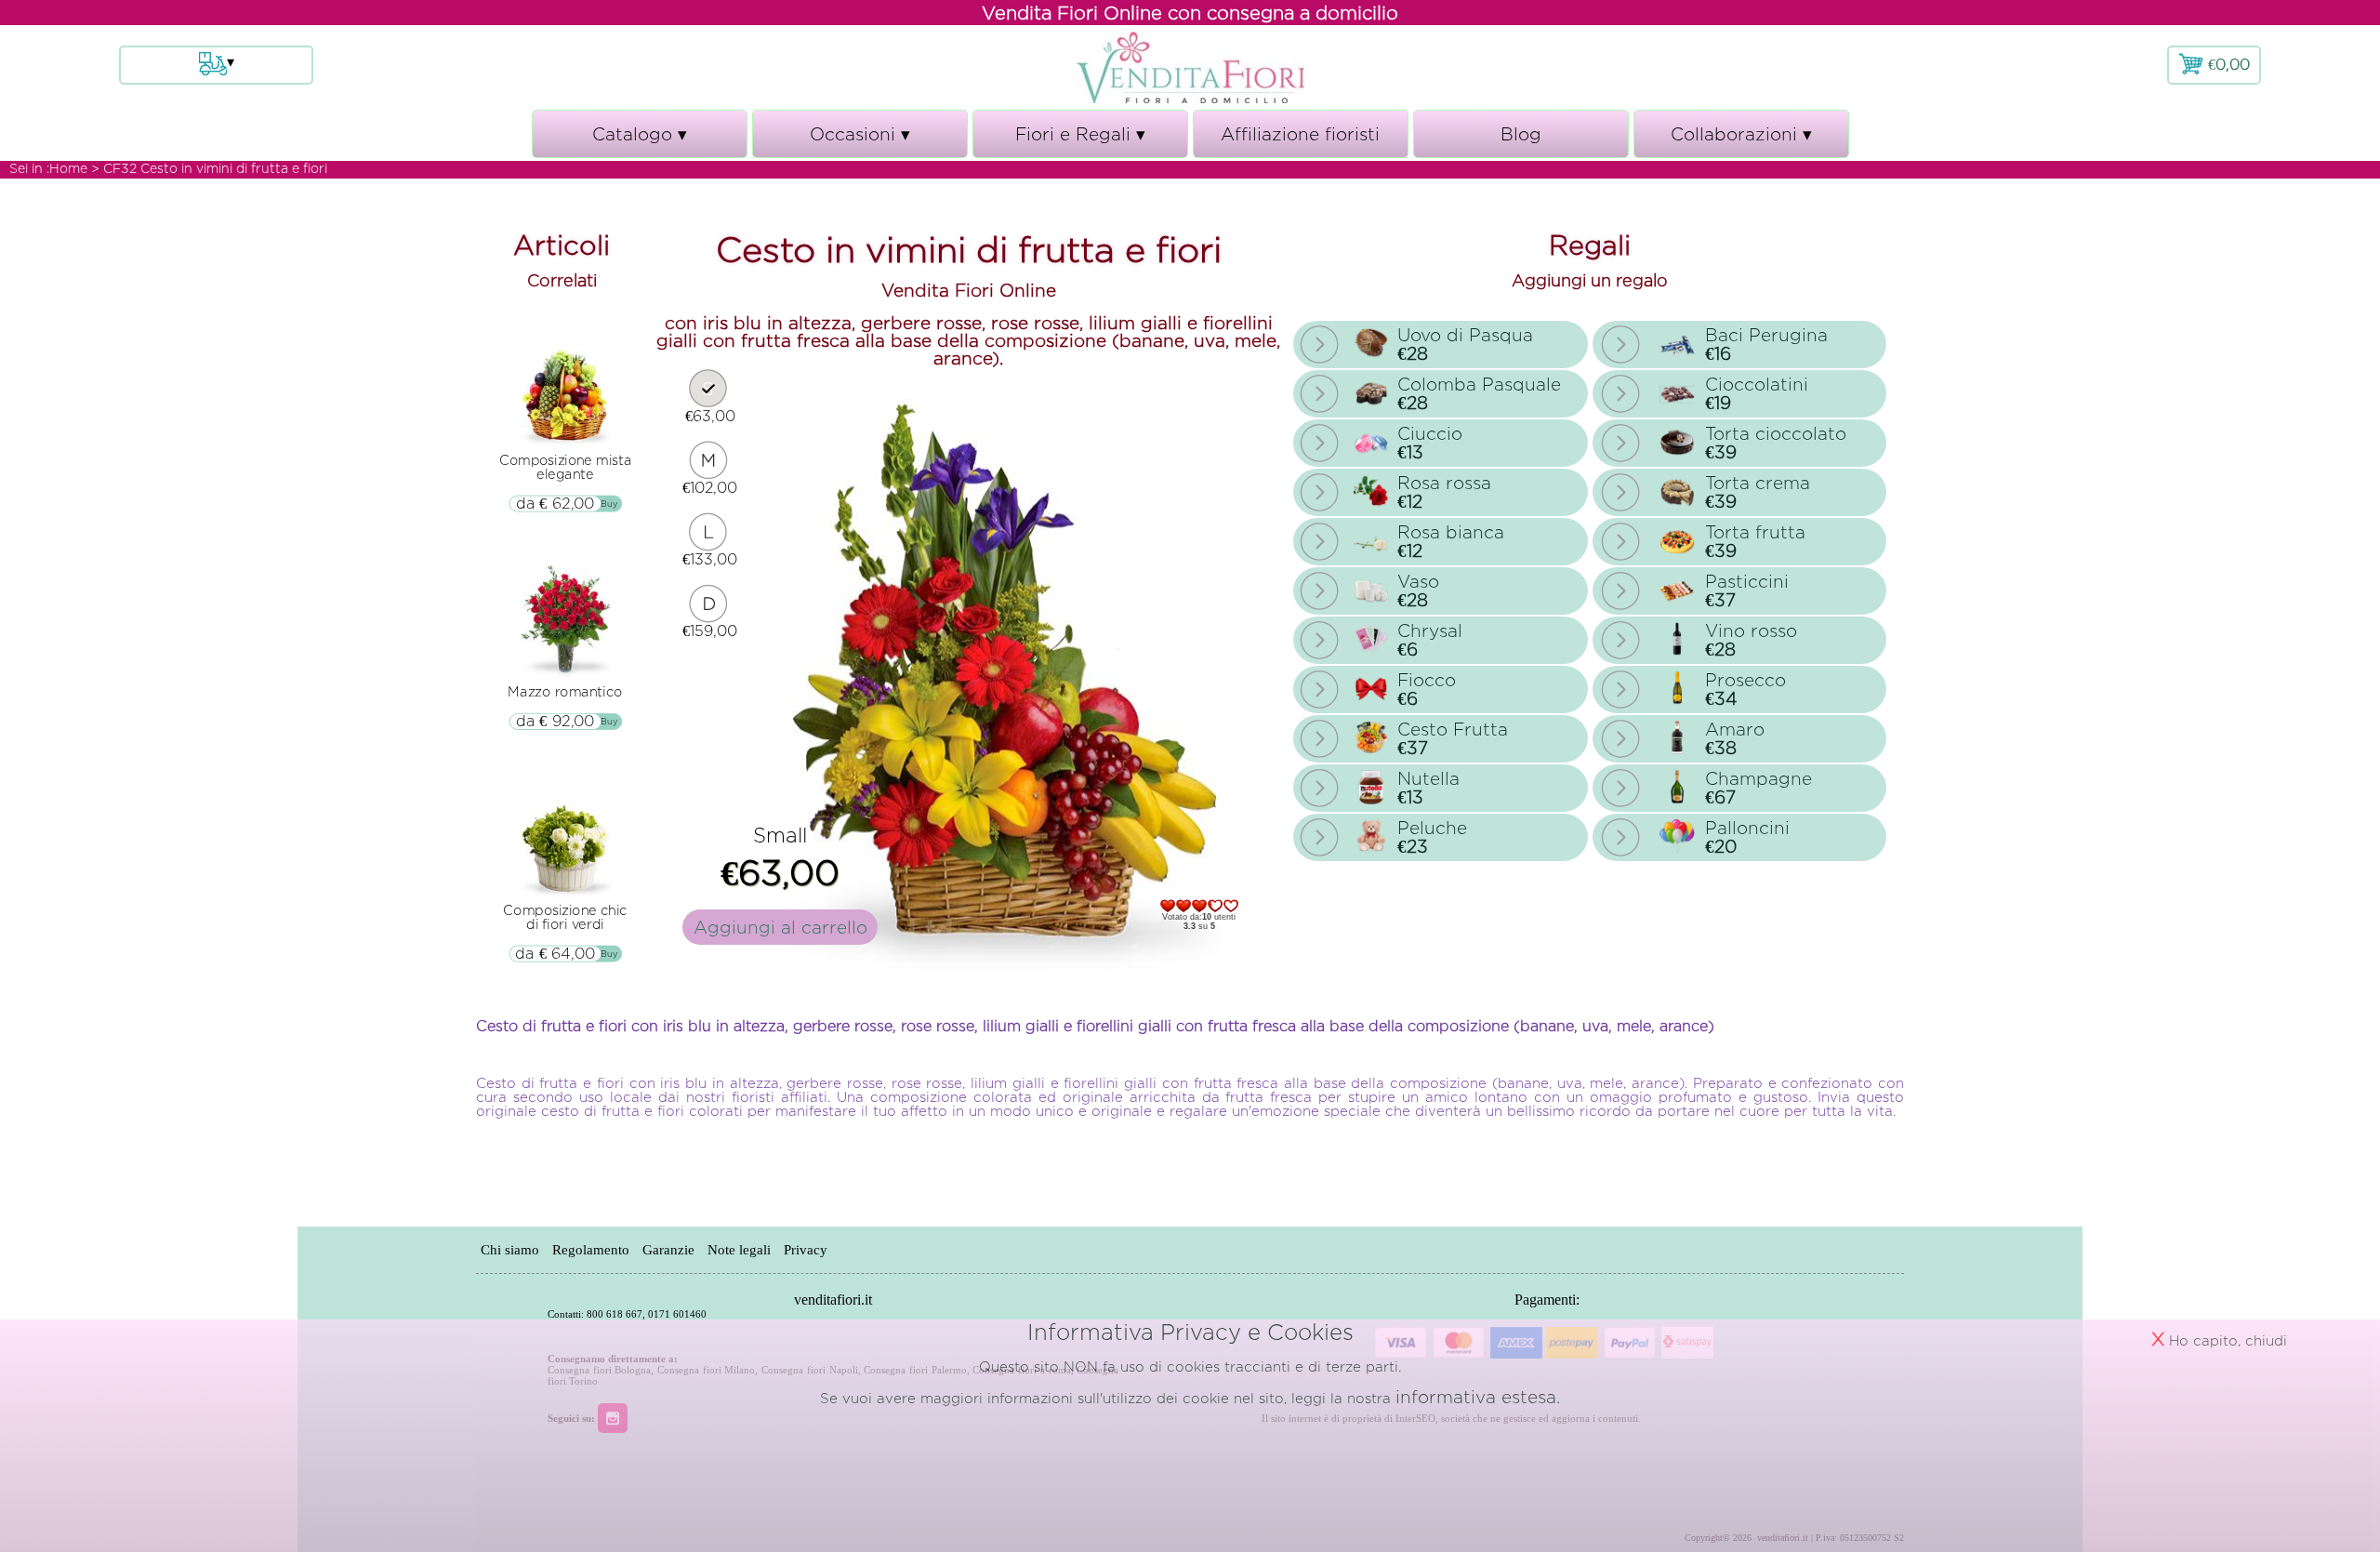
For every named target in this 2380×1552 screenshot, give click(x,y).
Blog (1521, 134)
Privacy (806, 1250)
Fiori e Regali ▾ (1080, 141)
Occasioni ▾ (860, 141)
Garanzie (668, 1250)
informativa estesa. (1478, 1397)
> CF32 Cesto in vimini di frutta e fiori (209, 168)
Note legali (739, 1250)
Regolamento (591, 1250)
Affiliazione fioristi (1300, 134)
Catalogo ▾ (639, 141)
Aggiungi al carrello (780, 927)
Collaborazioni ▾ (1741, 141)
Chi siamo (510, 1250)
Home (68, 168)
